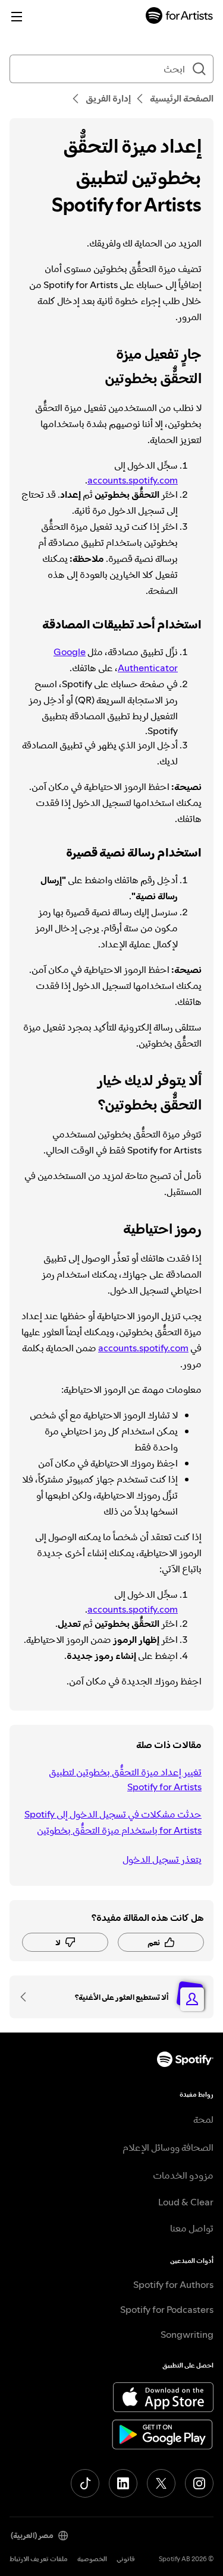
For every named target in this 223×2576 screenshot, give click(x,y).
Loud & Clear (186, 2202)
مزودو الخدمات (183, 2175)
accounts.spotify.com (133, 480)
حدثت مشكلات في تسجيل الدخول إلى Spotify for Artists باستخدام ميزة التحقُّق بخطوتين (113, 1822)
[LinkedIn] (123, 2483)
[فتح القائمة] (17, 17)
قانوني (126, 2559)
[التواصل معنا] (27, 1997)
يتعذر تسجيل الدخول (162, 1859)
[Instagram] (199, 2483)
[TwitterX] (161, 2483)
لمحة (203, 2119)
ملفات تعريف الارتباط (39, 2559)
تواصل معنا (192, 2228)
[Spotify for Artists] (180, 17)
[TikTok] (85, 2483)
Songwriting (187, 2334)
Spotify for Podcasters (167, 2309)
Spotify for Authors (173, 2284)
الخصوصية (92, 2559)
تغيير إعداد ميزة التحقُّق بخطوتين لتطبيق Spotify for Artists (125, 1779)
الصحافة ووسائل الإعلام (168, 2147)
